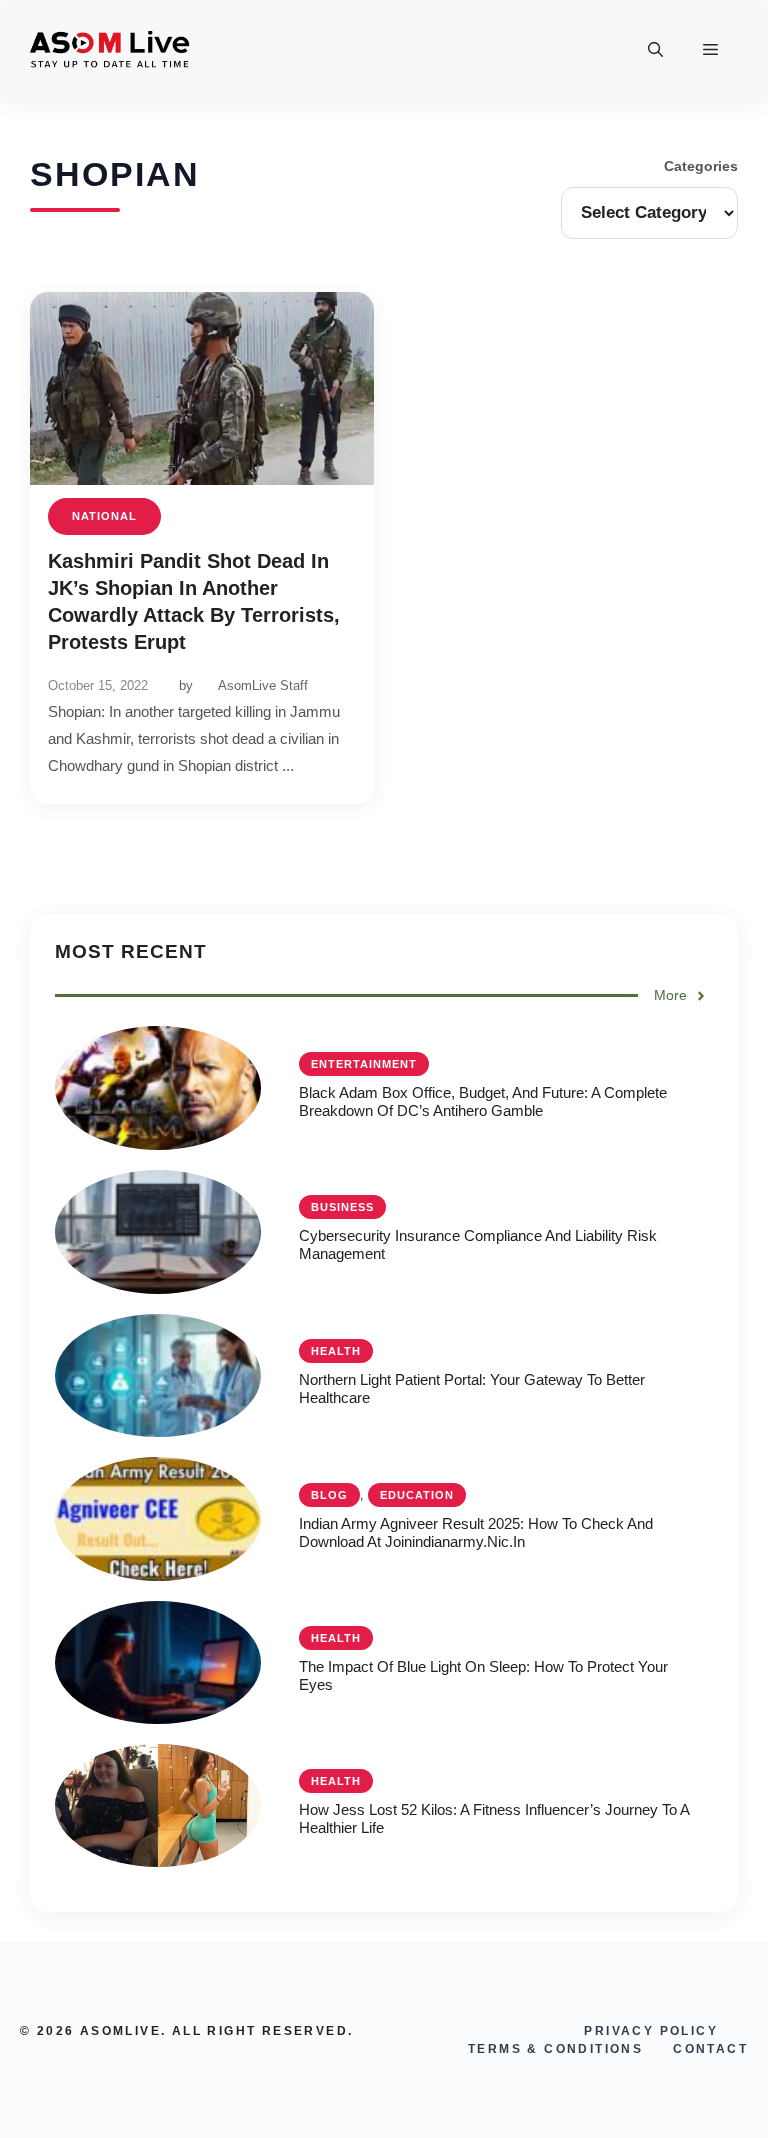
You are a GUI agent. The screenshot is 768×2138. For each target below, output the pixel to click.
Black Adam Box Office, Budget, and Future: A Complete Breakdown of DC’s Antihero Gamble (483, 1101)
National (104, 516)
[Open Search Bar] (655, 50)
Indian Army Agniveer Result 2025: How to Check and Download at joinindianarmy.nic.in (476, 1532)
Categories (701, 166)
